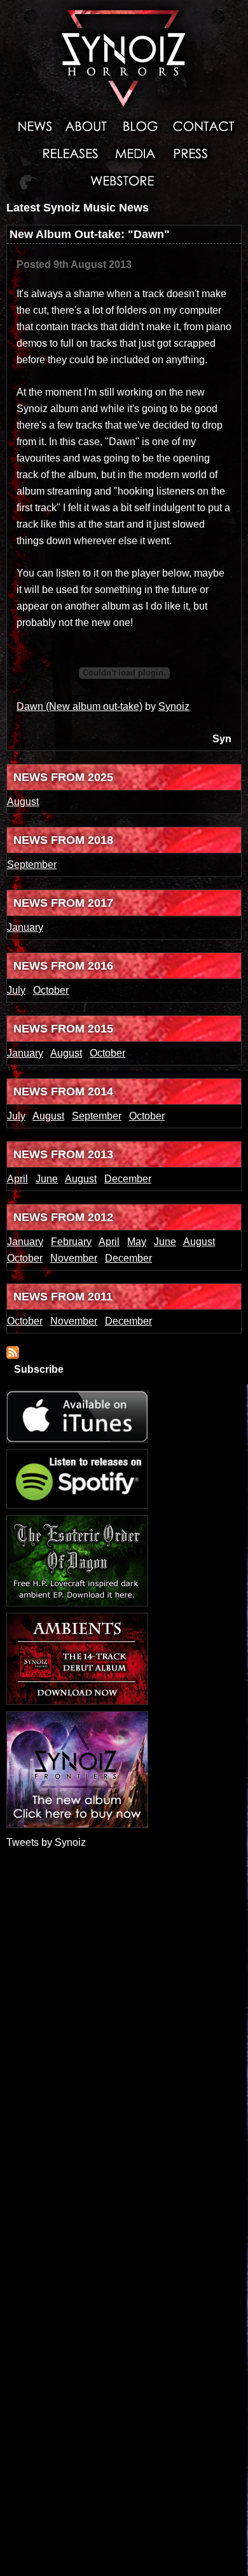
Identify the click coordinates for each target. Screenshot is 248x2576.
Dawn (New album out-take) (79, 706)
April (17, 1179)
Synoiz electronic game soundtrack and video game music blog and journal (140, 126)
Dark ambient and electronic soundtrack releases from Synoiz (70, 153)
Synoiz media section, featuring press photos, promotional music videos (135, 153)
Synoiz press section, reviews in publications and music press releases (189, 153)
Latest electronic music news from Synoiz (31, 126)
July (16, 990)
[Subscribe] (13, 1355)
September (32, 864)
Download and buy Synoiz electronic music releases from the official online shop (124, 180)
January (25, 927)
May (137, 1242)
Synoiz (174, 706)
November (74, 1258)
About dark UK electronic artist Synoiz (86, 126)
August (23, 802)
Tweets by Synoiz (46, 1842)
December (128, 1179)
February (71, 1242)
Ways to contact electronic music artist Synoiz (203, 126)
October (51, 990)
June (47, 1179)
